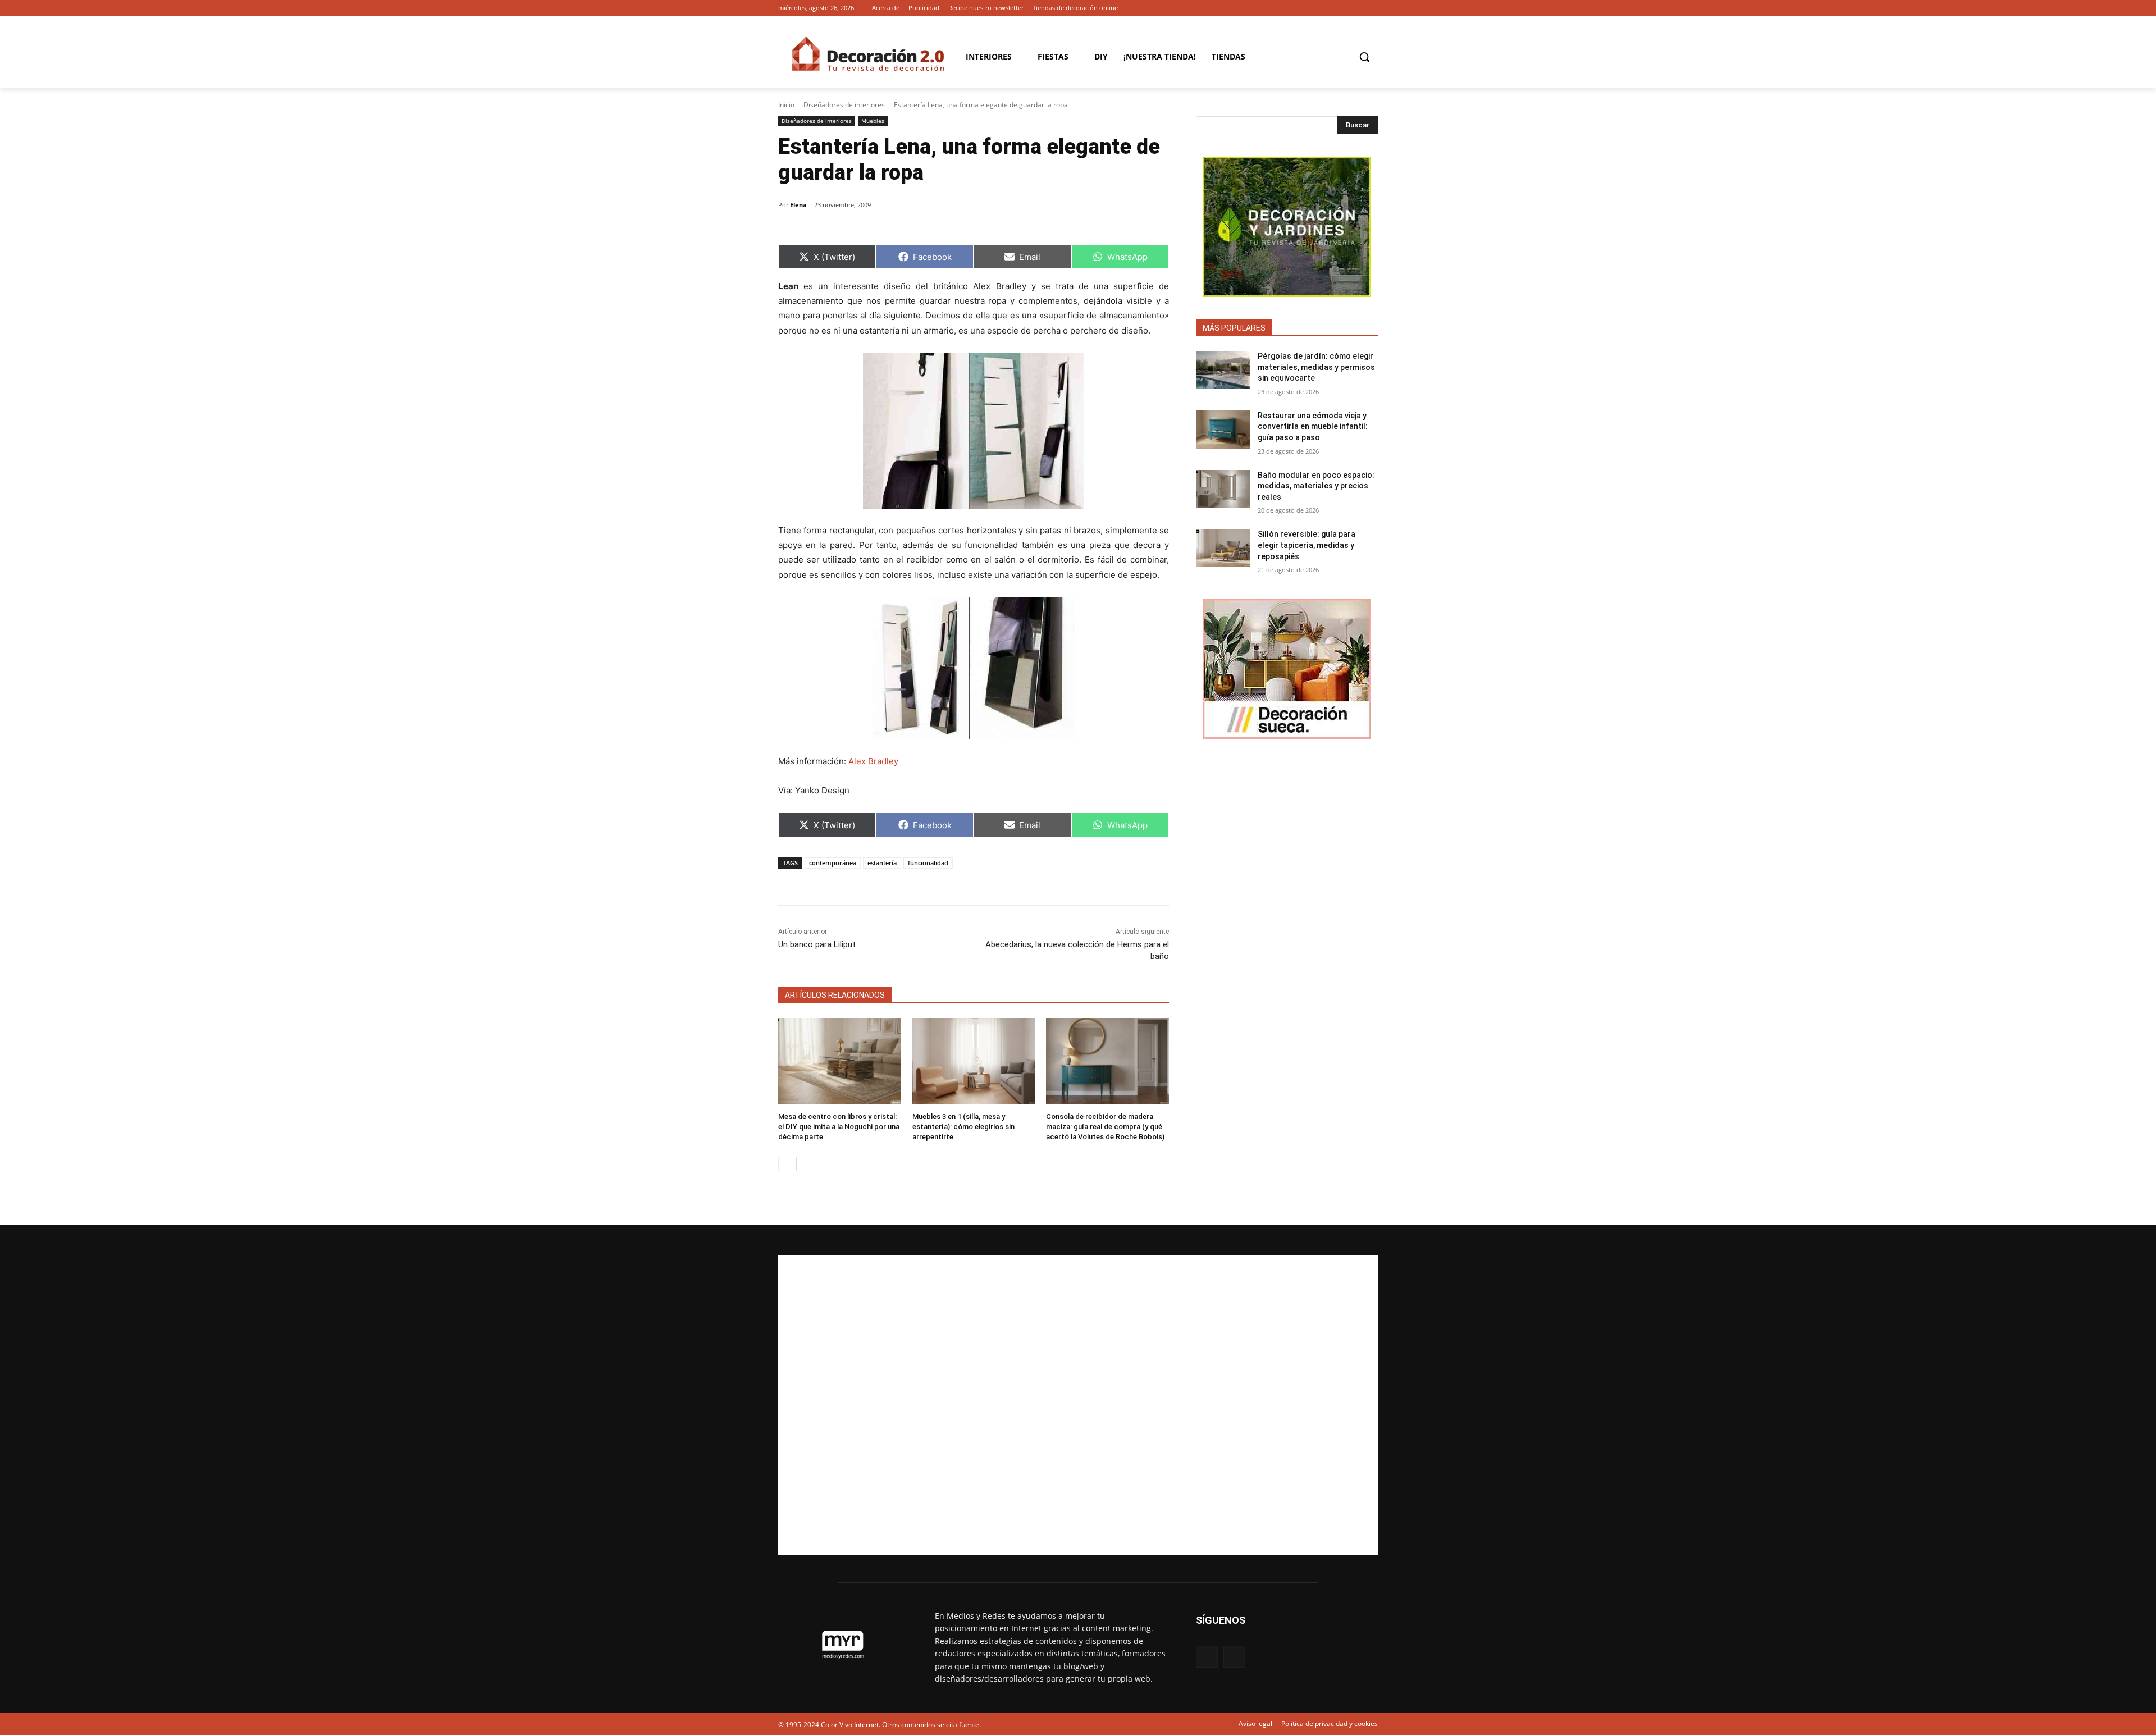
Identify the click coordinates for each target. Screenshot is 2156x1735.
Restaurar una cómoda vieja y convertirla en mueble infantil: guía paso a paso (1313, 426)
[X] (1371, 8)
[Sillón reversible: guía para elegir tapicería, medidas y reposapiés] (1223, 548)
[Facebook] (1356, 8)
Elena (798, 205)
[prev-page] (785, 1164)
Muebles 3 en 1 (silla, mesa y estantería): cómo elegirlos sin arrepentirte (963, 1127)
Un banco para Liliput (817, 944)
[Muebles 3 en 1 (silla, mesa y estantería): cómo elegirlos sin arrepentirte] (974, 1061)
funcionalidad (928, 863)
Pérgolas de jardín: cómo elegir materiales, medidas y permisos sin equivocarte (1316, 367)
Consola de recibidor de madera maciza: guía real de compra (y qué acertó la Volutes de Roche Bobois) (1105, 1127)
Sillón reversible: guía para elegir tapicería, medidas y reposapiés (1307, 545)
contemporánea (833, 863)
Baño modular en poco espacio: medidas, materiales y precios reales (1316, 486)
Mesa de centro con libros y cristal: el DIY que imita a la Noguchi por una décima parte (839, 1127)
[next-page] (803, 1164)
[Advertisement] (1078, 1405)
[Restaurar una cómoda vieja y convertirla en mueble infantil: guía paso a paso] (1223, 430)
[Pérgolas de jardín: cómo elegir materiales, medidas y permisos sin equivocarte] (1223, 370)
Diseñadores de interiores (844, 105)
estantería (882, 863)
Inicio (786, 105)
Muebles (873, 121)
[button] (1364, 57)
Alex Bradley (873, 761)
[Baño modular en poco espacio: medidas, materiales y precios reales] (1223, 489)
